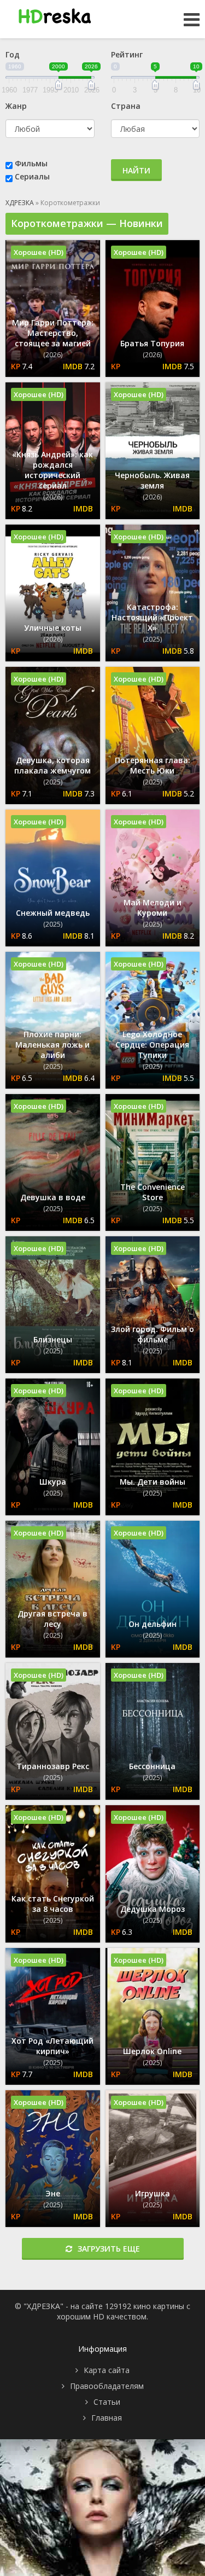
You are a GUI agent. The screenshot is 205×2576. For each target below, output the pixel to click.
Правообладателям (107, 2386)
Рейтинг (127, 54)
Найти (136, 170)
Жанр (16, 106)
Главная (107, 2418)
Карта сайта (107, 2370)
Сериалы (32, 176)
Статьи (107, 2402)
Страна (126, 106)
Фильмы (31, 163)
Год (13, 54)
